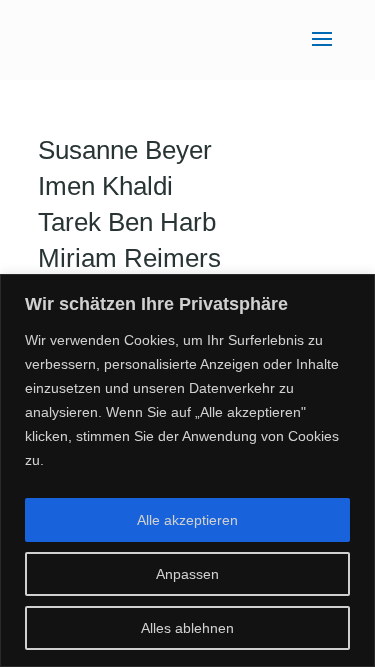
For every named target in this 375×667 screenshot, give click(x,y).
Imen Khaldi (105, 186)
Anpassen (187, 574)
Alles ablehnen (187, 628)
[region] (187, 470)
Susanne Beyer (125, 150)
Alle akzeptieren (187, 520)
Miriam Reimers (129, 258)
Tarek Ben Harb (127, 222)
